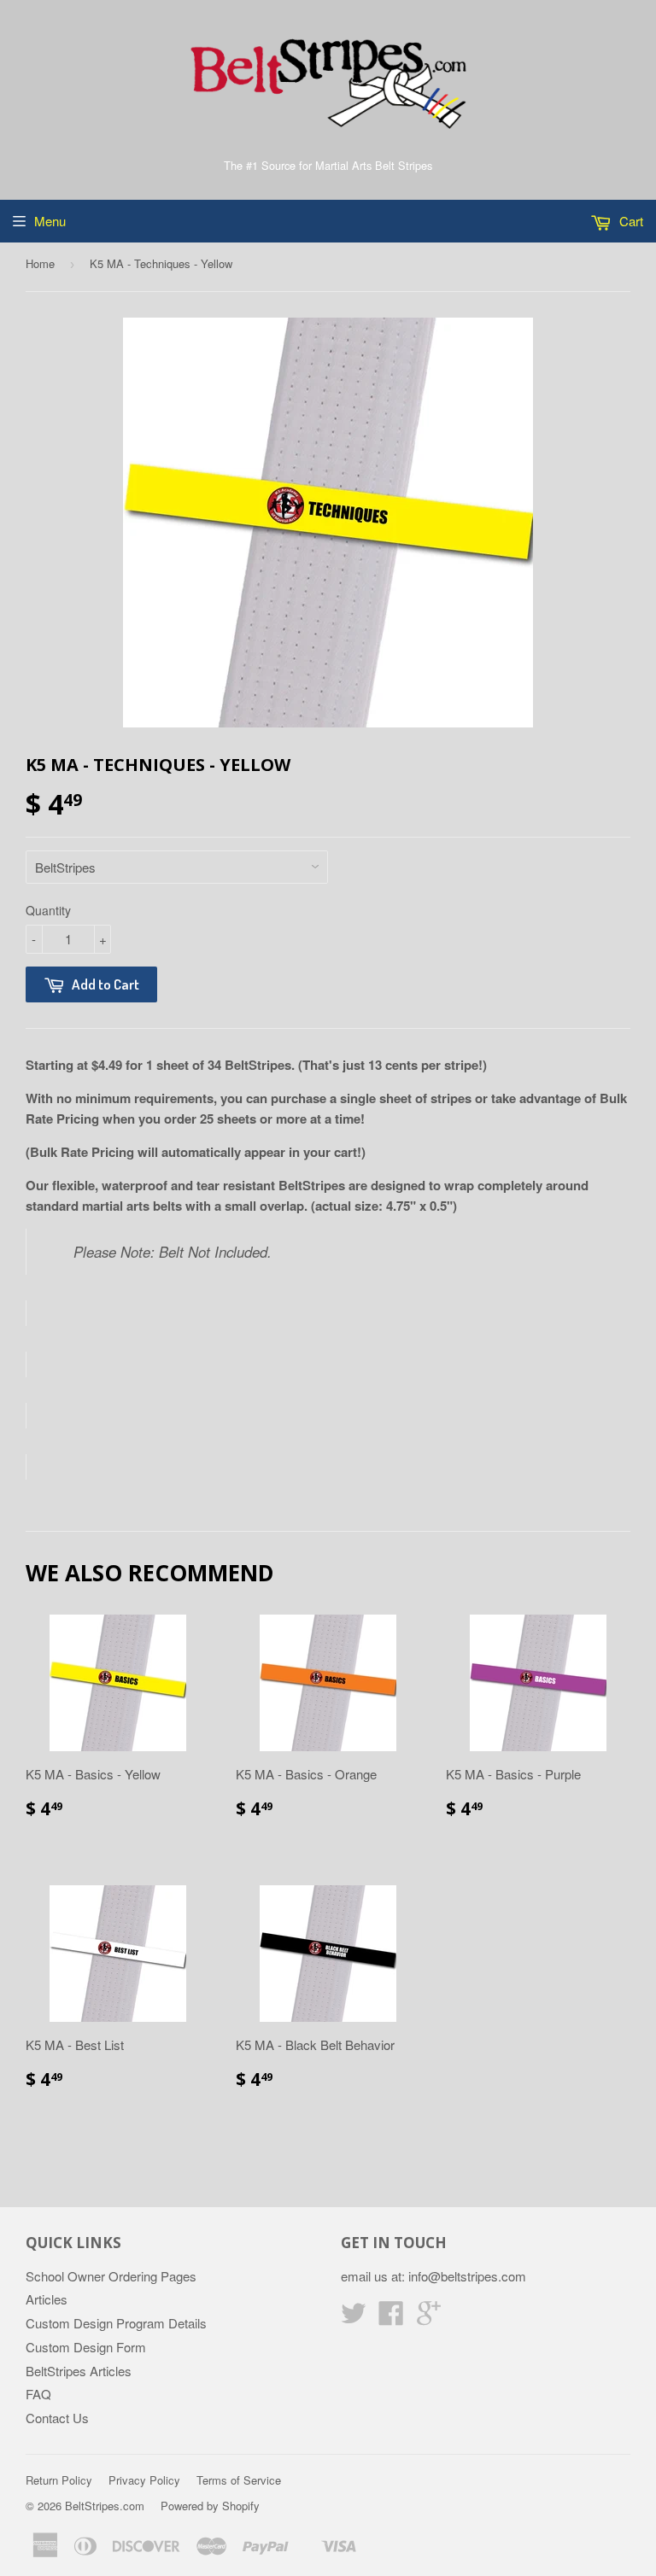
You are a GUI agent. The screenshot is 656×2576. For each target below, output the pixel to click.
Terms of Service (239, 2480)
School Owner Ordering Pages (111, 2276)
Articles (47, 2299)
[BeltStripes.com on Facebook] (391, 2318)
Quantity (48, 910)
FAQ (38, 2394)
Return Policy (59, 2480)
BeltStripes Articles (79, 2371)
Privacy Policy (144, 2480)
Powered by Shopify (210, 2506)
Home (40, 263)
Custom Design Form (86, 2347)
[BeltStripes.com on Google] (429, 2318)
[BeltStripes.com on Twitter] (354, 2318)
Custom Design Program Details (116, 2323)
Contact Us (57, 2418)
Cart (630, 221)
